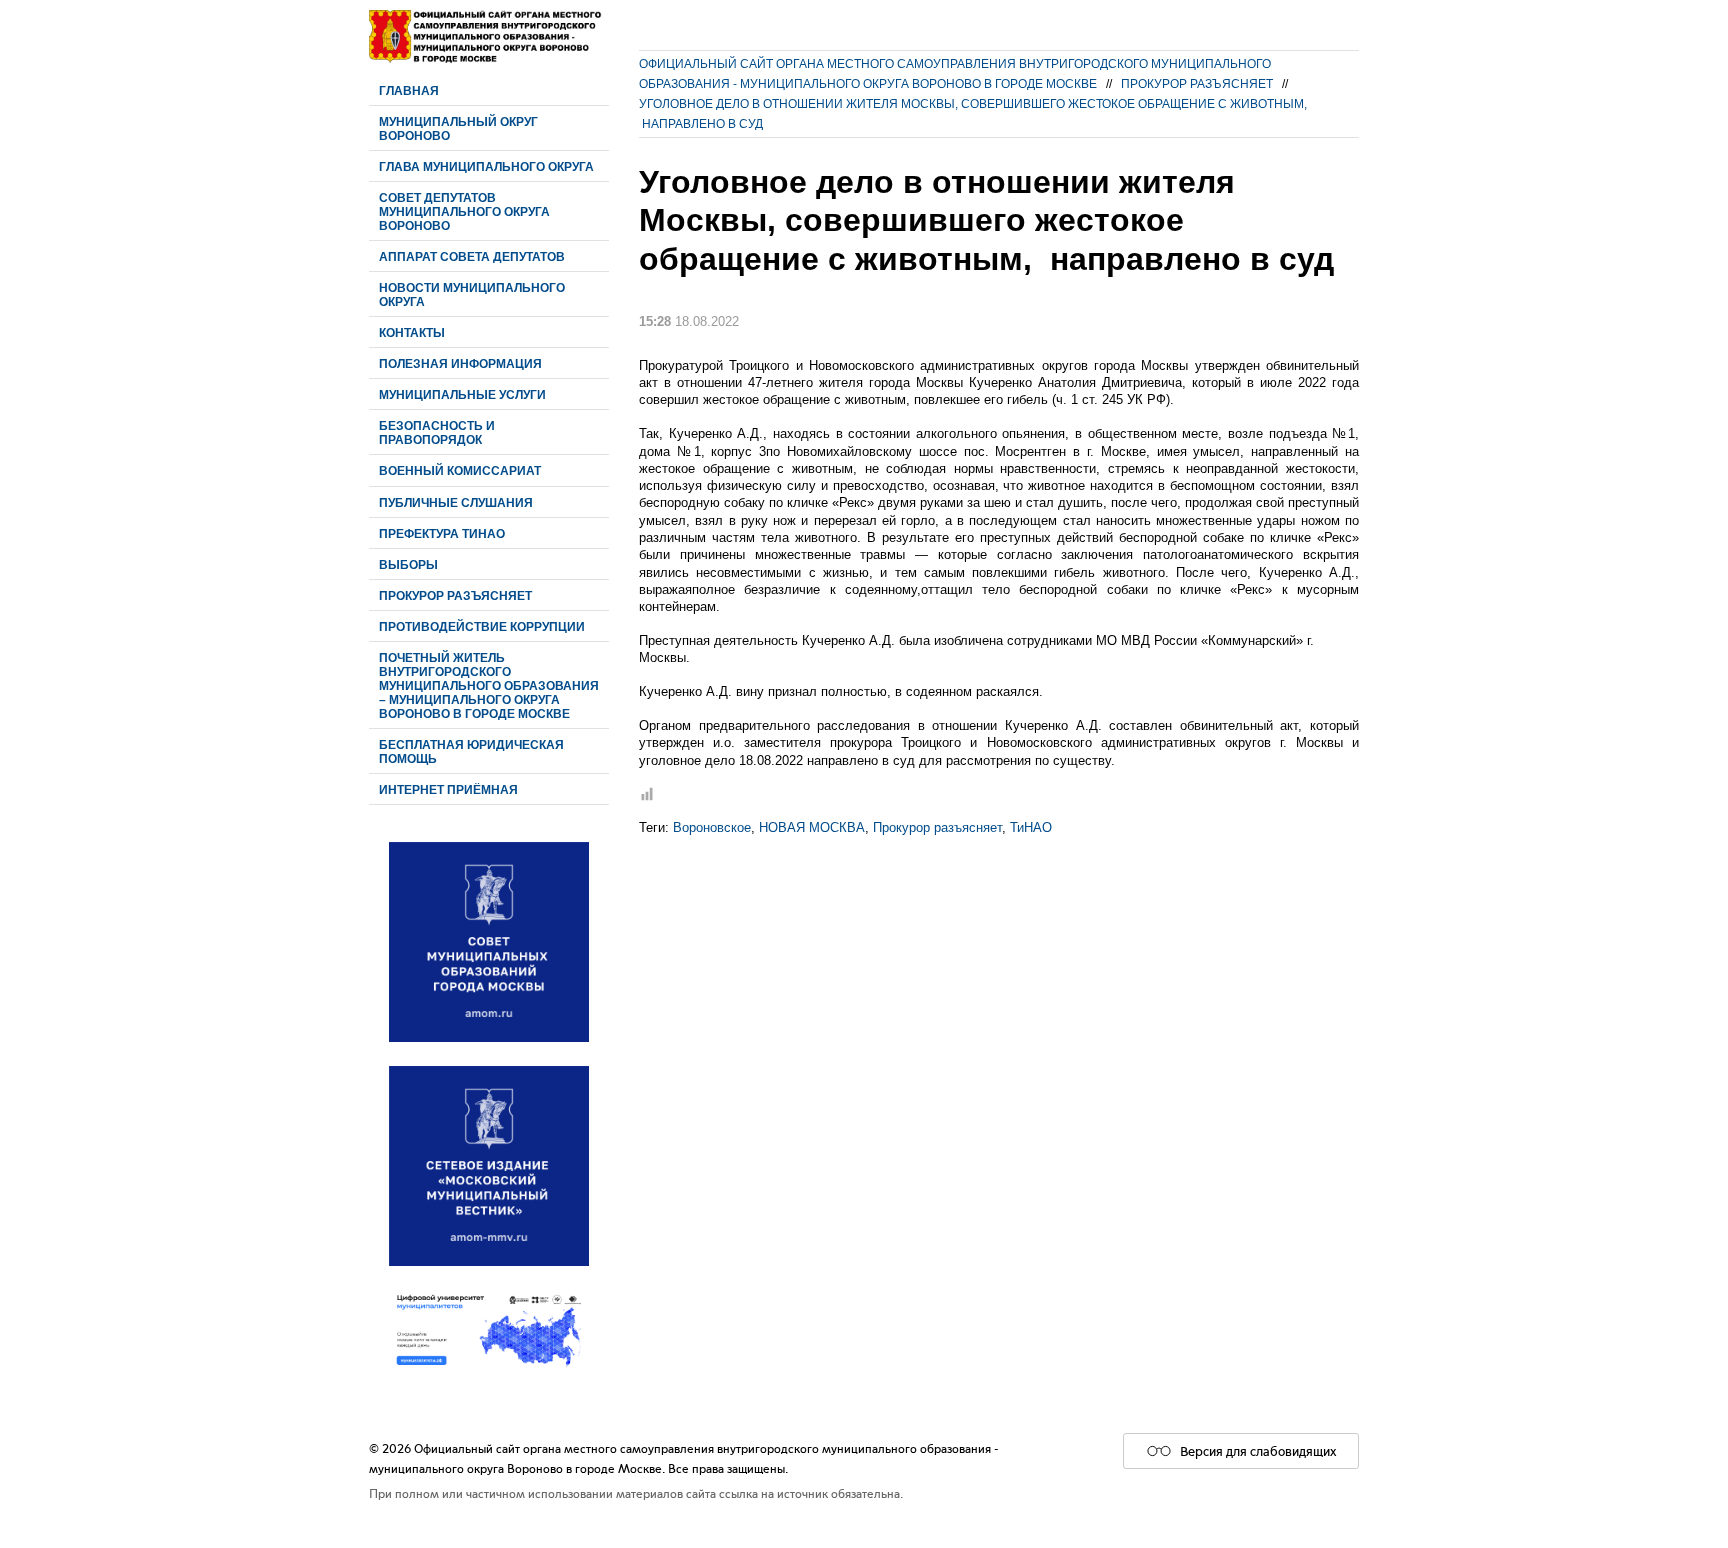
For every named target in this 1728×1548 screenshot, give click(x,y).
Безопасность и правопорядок (437, 432)
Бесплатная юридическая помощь (471, 751)
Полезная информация (460, 363)
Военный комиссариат (460, 470)
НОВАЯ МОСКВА (812, 827)
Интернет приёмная (448, 789)
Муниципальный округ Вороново (458, 128)
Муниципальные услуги (462, 394)
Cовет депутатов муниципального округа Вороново (464, 211)
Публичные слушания (456, 502)
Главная (409, 90)
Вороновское (712, 827)
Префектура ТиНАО (442, 533)
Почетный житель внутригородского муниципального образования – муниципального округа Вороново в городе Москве (489, 685)
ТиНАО (1031, 827)
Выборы (408, 564)
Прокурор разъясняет (455, 595)
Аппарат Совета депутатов (472, 256)
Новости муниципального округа (472, 294)
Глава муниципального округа (486, 166)
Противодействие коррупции (482, 626)
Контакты (412, 332)
